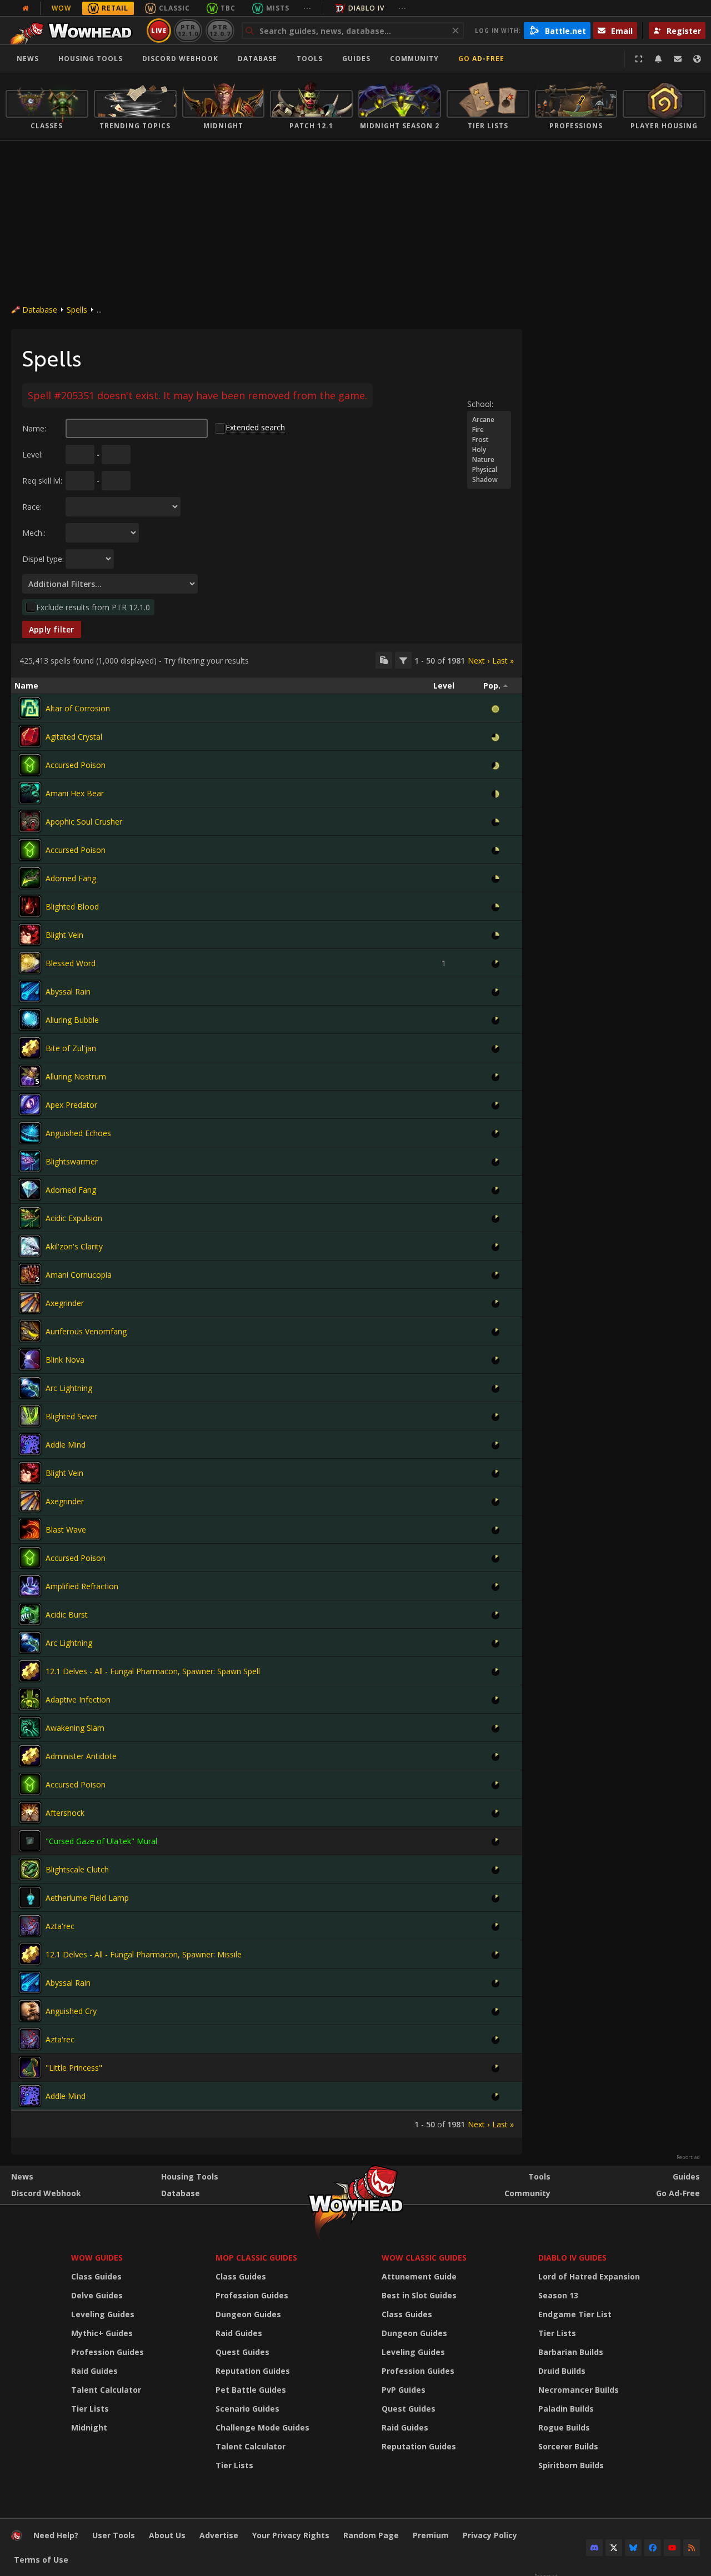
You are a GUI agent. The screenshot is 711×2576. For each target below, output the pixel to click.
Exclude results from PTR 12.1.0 (93, 607)
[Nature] (489, 460)
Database (257, 59)
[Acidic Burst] (30, 1614)
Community (414, 59)
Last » (503, 661)
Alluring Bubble (72, 1020)
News (28, 59)
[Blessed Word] (30, 963)
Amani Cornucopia (79, 1275)
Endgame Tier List (575, 2314)
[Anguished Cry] (30, 2011)
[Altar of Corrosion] (30, 708)
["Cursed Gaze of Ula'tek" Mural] (30, 1841)
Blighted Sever (71, 1416)
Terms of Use (41, 2560)
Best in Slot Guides (419, 2295)
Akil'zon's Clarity (74, 1246)
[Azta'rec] (30, 1926)
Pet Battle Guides (251, 2390)
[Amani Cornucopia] (30, 1274)
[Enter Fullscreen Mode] (639, 59)
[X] (614, 2548)
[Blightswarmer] (30, 1161)
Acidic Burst (67, 1615)
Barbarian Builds (571, 2352)
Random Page (371, 2535)
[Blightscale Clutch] (30, 1869)
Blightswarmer (72, 1161)
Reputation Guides (253, 2371)
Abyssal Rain (68, 991)
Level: (32, 455)
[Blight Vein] (30, 935)
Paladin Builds (566, 2409)
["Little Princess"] (30, 2067)
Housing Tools (190, 2176)
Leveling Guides (103, 2314)
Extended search (255, 427)
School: (480, 404)
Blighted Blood (72, 907)
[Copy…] (384, 660)
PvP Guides (404, 2390)
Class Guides (96, 2276)
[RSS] (692, 2548)
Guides (356, 59)
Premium (431, 2535)
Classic (174, 8)
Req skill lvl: (42, 481)
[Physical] (489, 470)
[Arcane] (489, 420)
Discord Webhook (180, 59)
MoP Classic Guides (256, 2258)
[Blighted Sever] (30, 1416)
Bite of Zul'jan (71, 1048)
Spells (77, 310)
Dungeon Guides (248, 2314)
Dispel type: (43, 559)
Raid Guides (94, 2371)
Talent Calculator (106, 2390)
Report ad (688, 2157)
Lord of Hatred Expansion (589, 2276)
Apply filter (52, 629)
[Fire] (489, 430)
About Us (167, 2535)
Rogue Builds (564, 2427)
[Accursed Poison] (30, 765)
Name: (34, 428)
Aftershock (65, 1813)
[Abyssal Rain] (30, 991)
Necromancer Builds (579, 2390)
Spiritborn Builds (571, 2465)
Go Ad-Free (481, 59)
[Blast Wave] (30, 1529)
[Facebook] (653, 2548)
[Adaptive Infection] (30, 1699)
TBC (228, 8)
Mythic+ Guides (102, 2333)
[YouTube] (672, 2548)
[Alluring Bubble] (30, 1020)
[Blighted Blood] (30, 906)
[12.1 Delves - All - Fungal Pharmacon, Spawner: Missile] (30, 1954)
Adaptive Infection (78, 1699)
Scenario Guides (247, 2409)
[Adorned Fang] (30, 878)
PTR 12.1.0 (188, 30)
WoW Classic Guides (424, 2258)
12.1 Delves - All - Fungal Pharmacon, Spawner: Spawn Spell (153, 1671)
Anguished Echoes (78, 1133)
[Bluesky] (633, 2548)
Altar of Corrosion (78, 708)
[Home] (74, 31)
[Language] (697, 59)
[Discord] (594, 2548)
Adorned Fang (71, 878)
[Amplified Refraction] (30, 1586)
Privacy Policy (490, 2535)
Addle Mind (66, 1445)
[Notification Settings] (658, 59)
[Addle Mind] (30, 1444)
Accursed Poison (76, 765)
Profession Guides (107, 2352)
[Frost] (489, 440)
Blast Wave (66, 1530)
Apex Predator (71, 1105)
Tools (539, 2176)
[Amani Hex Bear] (30, 793)
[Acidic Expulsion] (30, 1218)
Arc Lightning (69, 1388)
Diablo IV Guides (572, 2258)
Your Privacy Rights (291, 2535)
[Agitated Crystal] (30, 736)
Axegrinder (65, 1303)
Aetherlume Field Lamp (87, 1898)
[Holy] (489, 450)
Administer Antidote (81, 1756)
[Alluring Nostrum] (30, 1076)
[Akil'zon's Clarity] (30, 1246)
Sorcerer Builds (568, 2446)
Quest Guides (242, 2352)
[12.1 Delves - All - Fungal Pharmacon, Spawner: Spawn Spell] (30, 1671)
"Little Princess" (74, 2068)
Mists (278, 8)
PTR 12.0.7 (220, 30)
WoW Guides (97, 2258)
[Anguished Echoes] (30, 1133)
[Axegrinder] (30, 1303)
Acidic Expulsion (74, 1218)
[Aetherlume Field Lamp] (30, 1897)
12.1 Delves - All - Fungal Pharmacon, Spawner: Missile (144, 1954)
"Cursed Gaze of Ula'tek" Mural (101, 1841)
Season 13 (558, 2295)
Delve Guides (97, 2295)
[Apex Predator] (30, 1104)
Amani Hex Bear (75, 793)
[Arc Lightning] (30, 1388)
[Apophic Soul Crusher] (30, 821)
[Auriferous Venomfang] (30, 1331)
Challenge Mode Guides (262, 2427)
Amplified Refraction (82, 1586)
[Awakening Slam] (30, 1728)
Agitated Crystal (74, 737)
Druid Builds (562, 2371)
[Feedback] (678, 59)
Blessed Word (71, 963)
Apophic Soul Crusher (84, 822)
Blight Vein (64, 935)
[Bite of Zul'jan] (30, 1048)
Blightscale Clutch (77, 1869)
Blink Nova (65, 1360)
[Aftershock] (30, 1812)
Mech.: (34, 533)
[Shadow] (489, 480)
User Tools (114, 2535)
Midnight (89, 2427)
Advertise (219, 2535)
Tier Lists (90, 2409)
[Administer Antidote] (30, 1756)
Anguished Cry (71, 2011)
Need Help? (56, 2535)
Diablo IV (366, 8)
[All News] (26, 8)
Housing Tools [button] (91, 59)
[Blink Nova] (30, 1359)
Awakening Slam (75, 1728)
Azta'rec (60, 1926)
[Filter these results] (403, 660)
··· (307, 8)
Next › (479, 661)
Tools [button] (310, 59)
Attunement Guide (419, 2276)
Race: (32, 507)
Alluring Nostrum (76, 1076)
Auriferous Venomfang (86, 1331)
